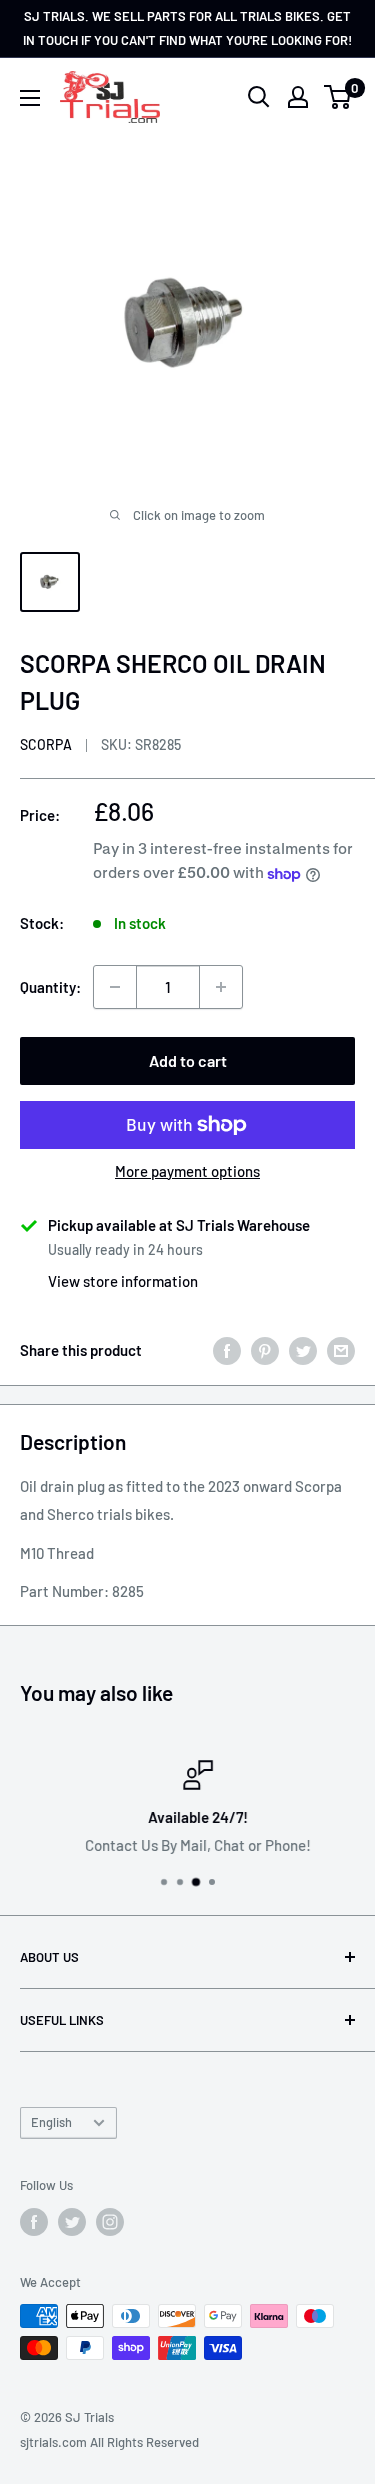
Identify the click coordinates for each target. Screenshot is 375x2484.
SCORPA (46, 744)
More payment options (187, 1171)
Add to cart (188, 1060)
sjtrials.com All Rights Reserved (109, 2442)
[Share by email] (341, 1350)
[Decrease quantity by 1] (115, 987)
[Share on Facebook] (227, 1350)
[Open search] (259, 97)
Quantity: (50, 987)
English (51, 2122)
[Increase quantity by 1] (221, 987)
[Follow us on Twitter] (72, 2222)
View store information (123, 1281)
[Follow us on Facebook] (34, 2222)
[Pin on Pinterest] (265, 1350)
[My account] (298, 97)
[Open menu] (30, 98)
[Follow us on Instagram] (110, 2222)
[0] (338, 97)
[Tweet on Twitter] (303, 1350)
